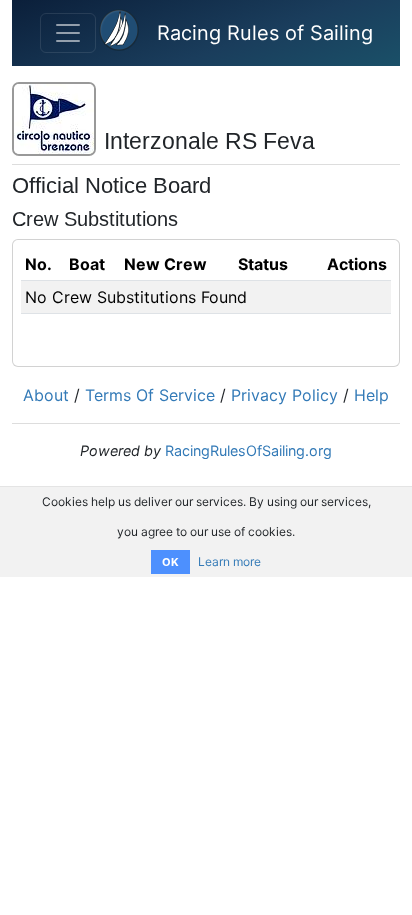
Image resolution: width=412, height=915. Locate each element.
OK (170, 562)
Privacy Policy (284, 395)
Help (371, 395)
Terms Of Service (150, 395)
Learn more (229, 561)
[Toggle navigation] (68, 33)
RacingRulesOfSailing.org (248, 450)
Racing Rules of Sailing (265, 33)
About (46, 395)
